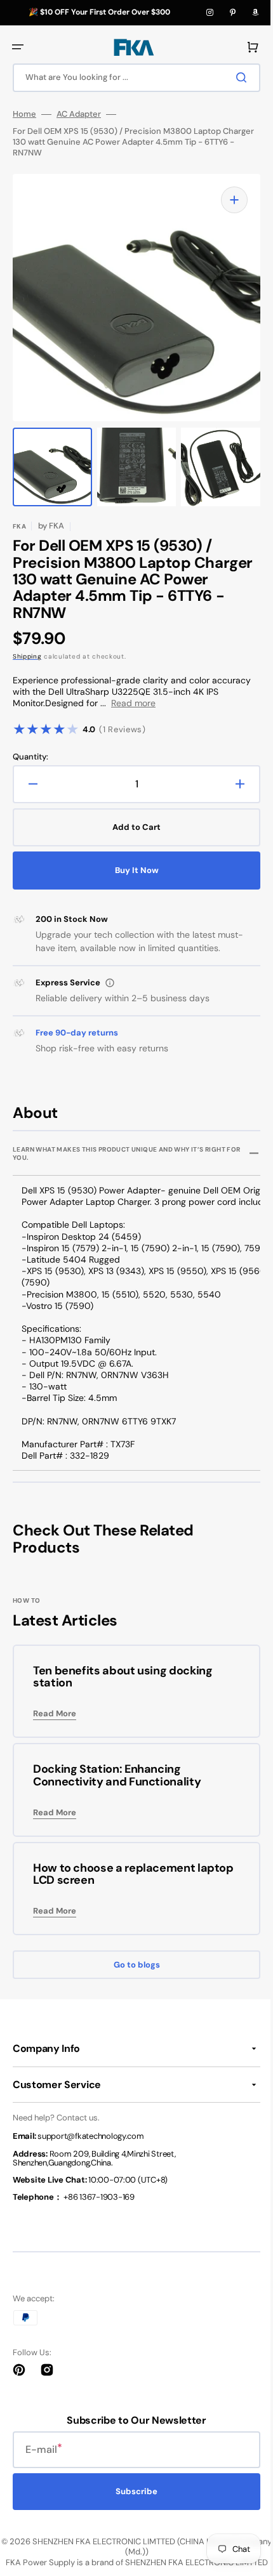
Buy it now (132, 870)
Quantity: (30, 757)
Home (24, 114)
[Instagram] (210, 13)
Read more (133, 703)
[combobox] (132, 78)
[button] (18, 47)
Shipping (27, 656)
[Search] (234, 77)
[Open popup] (110, 983)
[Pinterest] (232, 13)
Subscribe (132, 2491)
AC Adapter (79, 114)
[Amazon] (255, 13)
